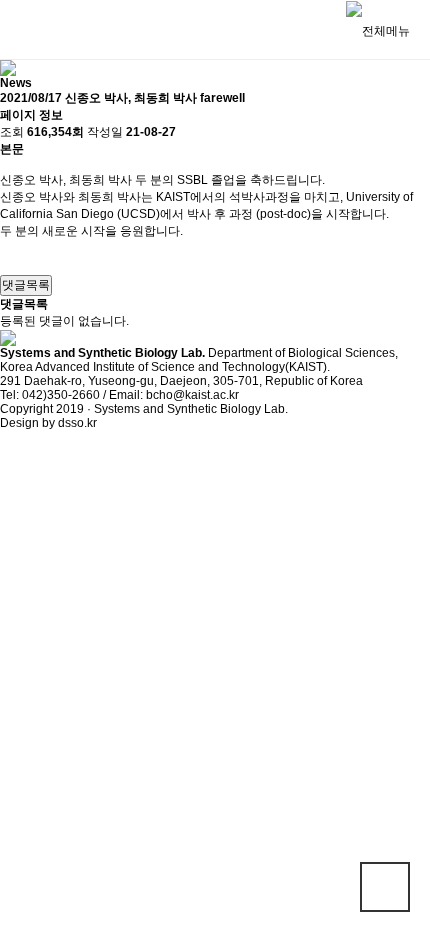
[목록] (10, 257)
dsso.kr (77, 423)
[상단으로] (385, 887)
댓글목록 (26, 285)
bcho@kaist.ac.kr (192, 395)
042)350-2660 (61, 395)
